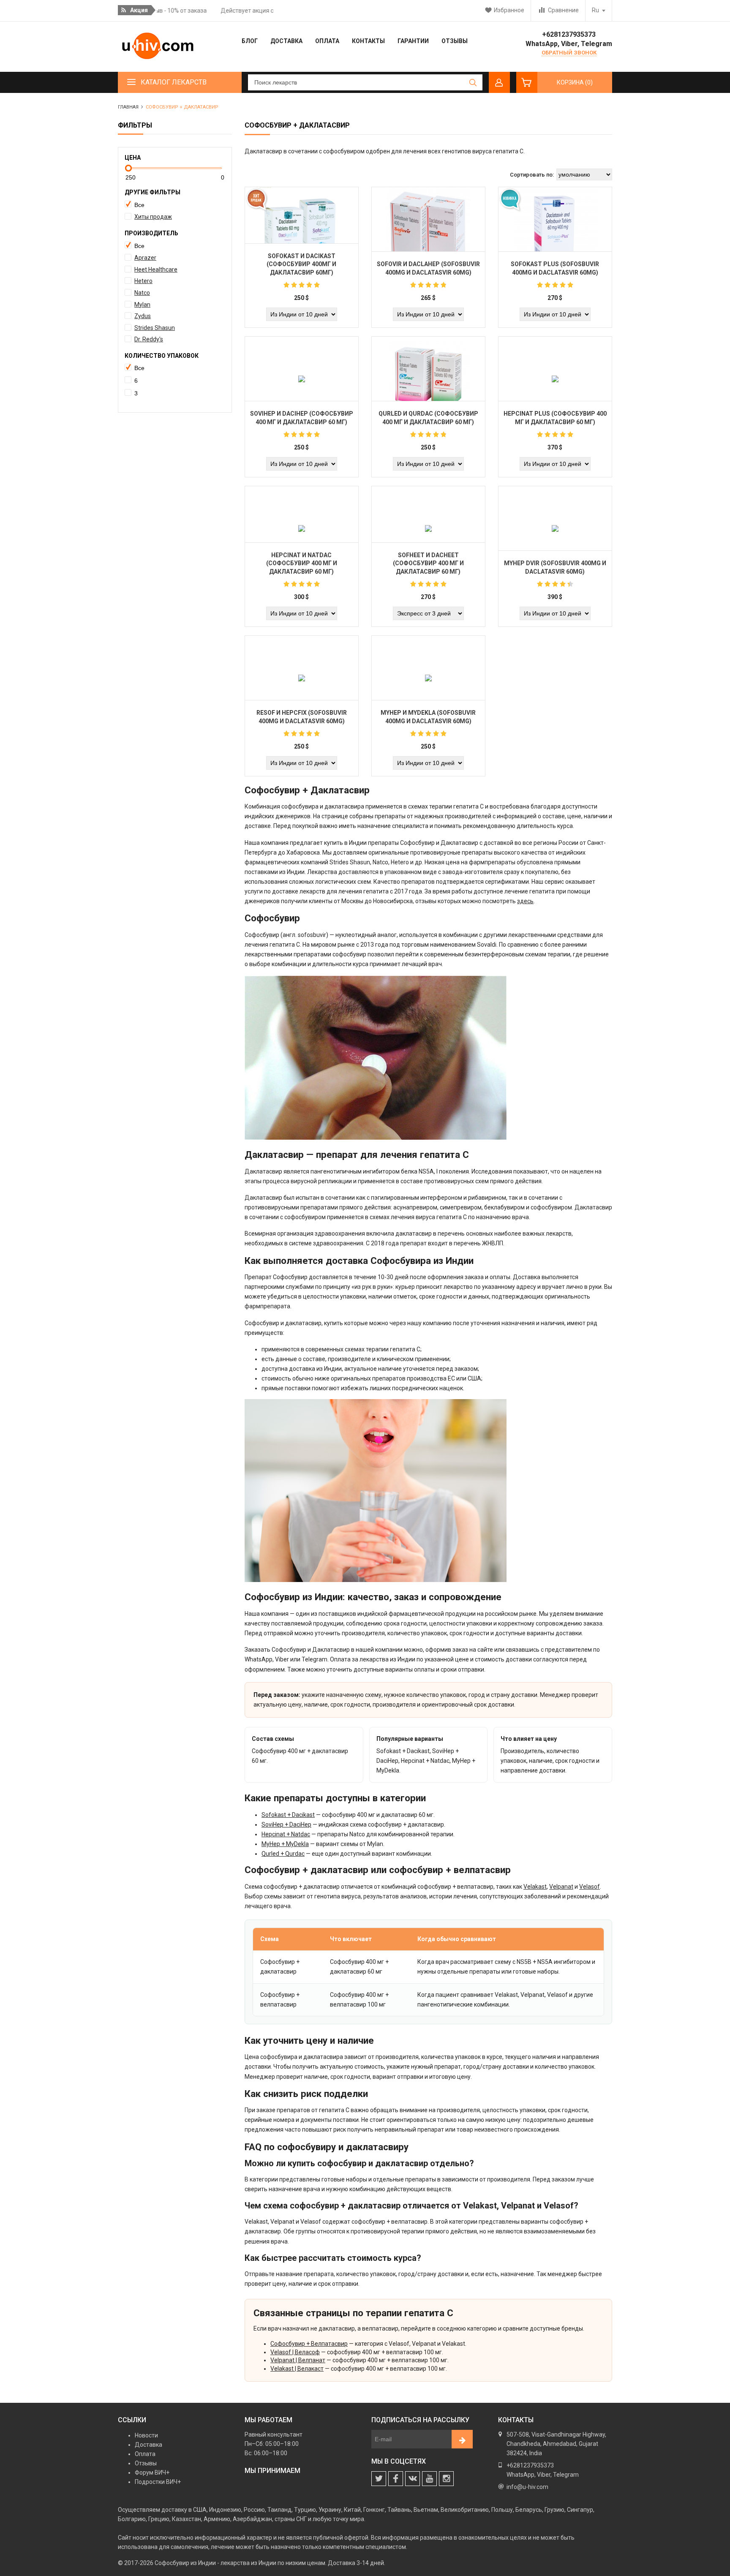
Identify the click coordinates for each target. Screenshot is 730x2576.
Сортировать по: (532, 175)
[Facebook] (396, 2479)
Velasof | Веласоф (295, 2352)
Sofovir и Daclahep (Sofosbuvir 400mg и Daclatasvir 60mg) (428, 268)
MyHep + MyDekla (285, 1844)
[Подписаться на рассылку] (462, 2439)
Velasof (590, 1887)
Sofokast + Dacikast (288, 1815)
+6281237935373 (569, 34)
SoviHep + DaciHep (286, 1824)
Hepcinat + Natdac (286, 1834)
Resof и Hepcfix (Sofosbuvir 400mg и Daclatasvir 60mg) (302, 717)
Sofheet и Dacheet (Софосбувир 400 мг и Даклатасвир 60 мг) (428, 563)
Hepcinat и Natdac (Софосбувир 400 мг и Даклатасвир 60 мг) (302, 563)
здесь (525, 901)
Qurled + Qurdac (283, 1854)
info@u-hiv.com (527, 2487)
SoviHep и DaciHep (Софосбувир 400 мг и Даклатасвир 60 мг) (302, 418)
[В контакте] (413, 2479)
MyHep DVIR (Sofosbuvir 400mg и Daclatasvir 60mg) (555, 567)
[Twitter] (379, 2479)
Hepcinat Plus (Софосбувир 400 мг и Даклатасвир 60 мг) (555, 418)
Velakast (535, 1887)
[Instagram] (446, 2479)
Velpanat (561, 1887)
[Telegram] (429, 2479)
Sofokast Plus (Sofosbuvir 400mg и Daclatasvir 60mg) (555, 268)
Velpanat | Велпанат (298, 2360)
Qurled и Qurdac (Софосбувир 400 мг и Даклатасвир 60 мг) (428, 418)
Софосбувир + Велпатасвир (309, 2344)
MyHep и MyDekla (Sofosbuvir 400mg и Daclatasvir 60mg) (428, 717)
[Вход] (499, 82)
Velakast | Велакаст (297, 2369)
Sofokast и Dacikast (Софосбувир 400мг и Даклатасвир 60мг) (301, 264)
